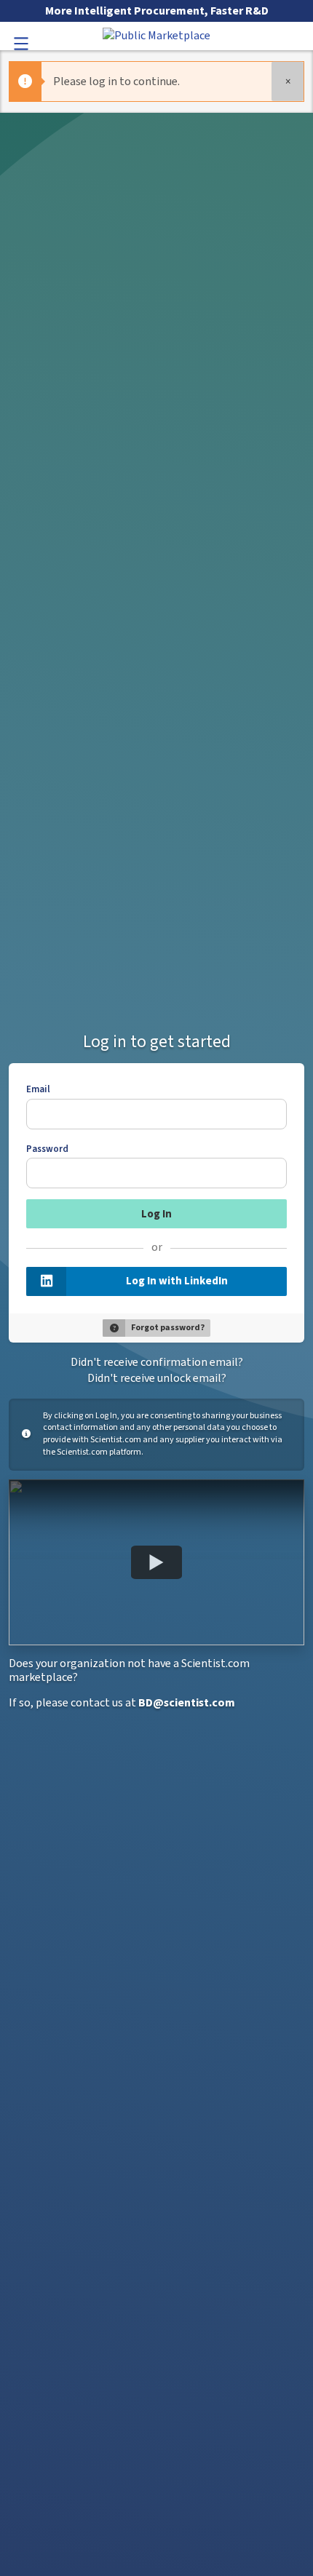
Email (38, 1089)
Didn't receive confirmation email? (157, 1362)
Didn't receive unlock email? (157, 1378)
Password (47, 1149)
